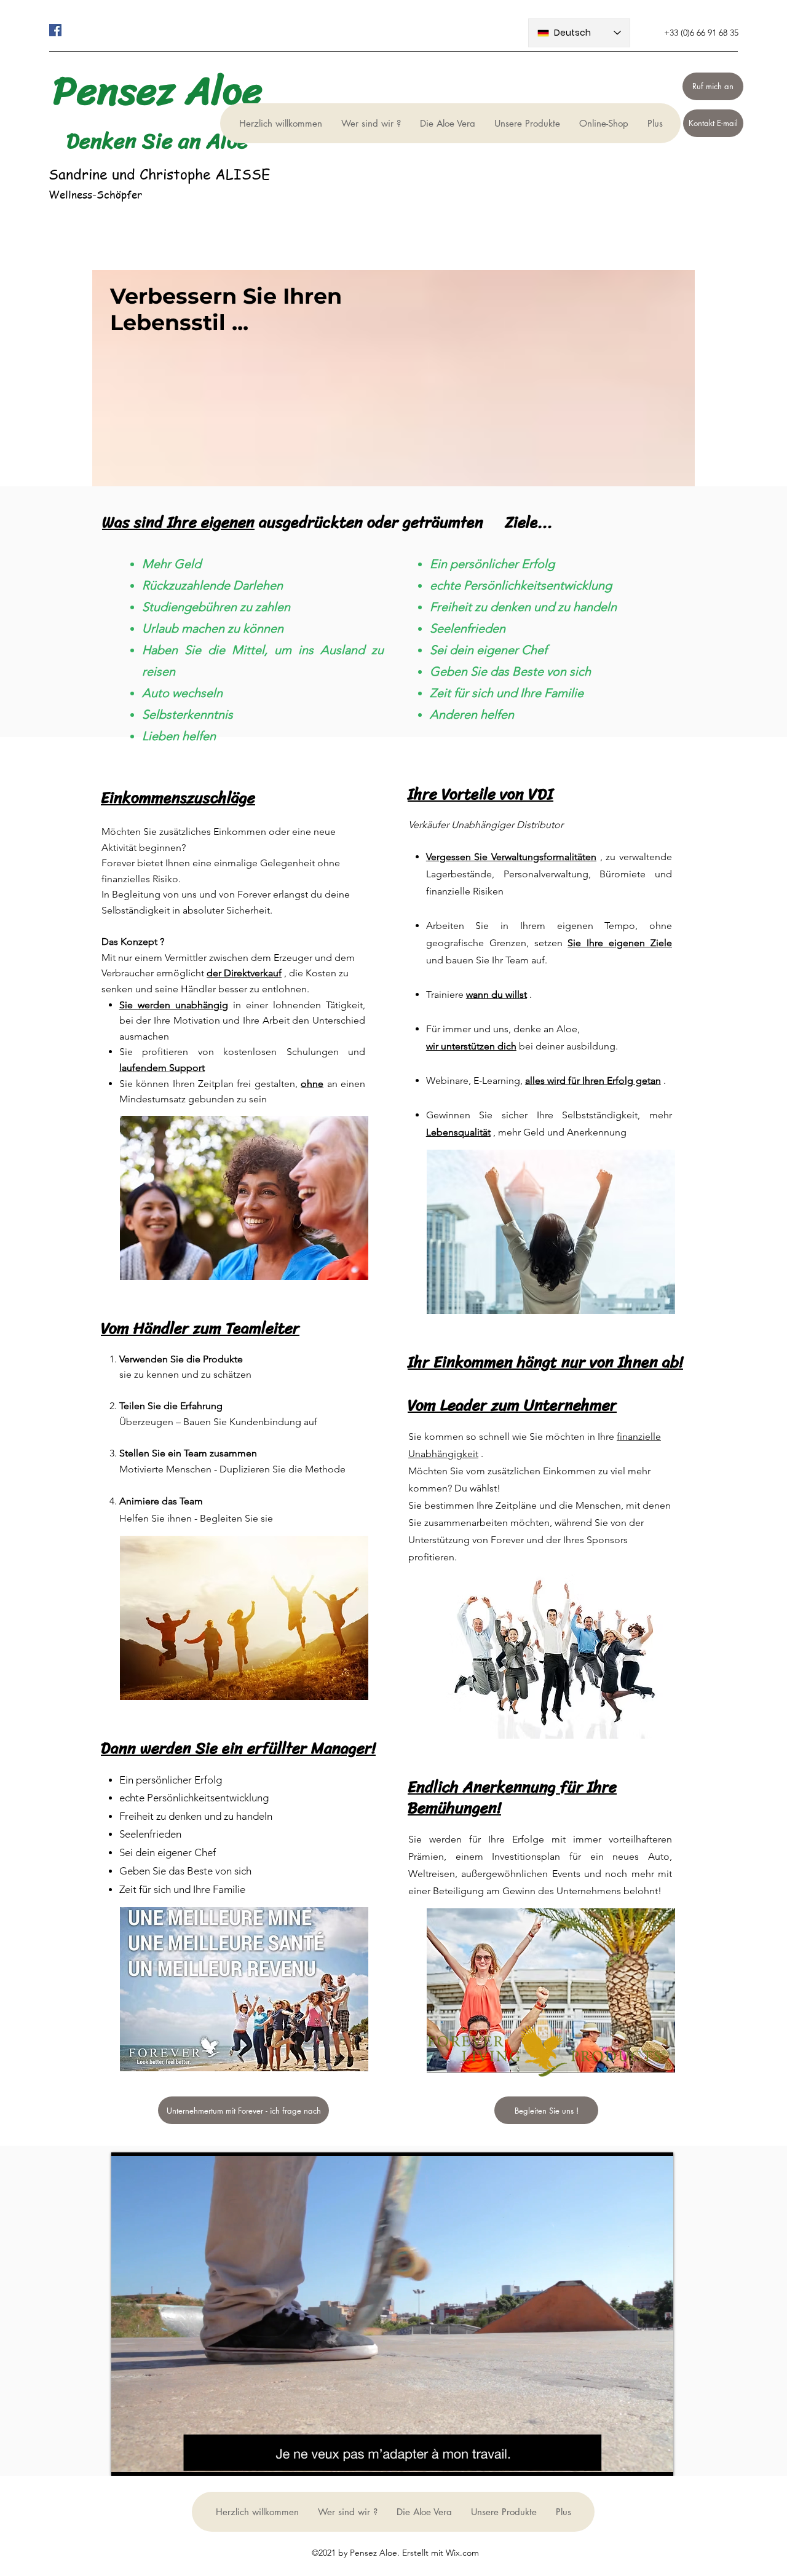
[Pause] (127, 2459)
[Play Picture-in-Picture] (636, 2459)
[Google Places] (55, 30)
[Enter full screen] (657, 2459)
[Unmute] (148, 2459)
